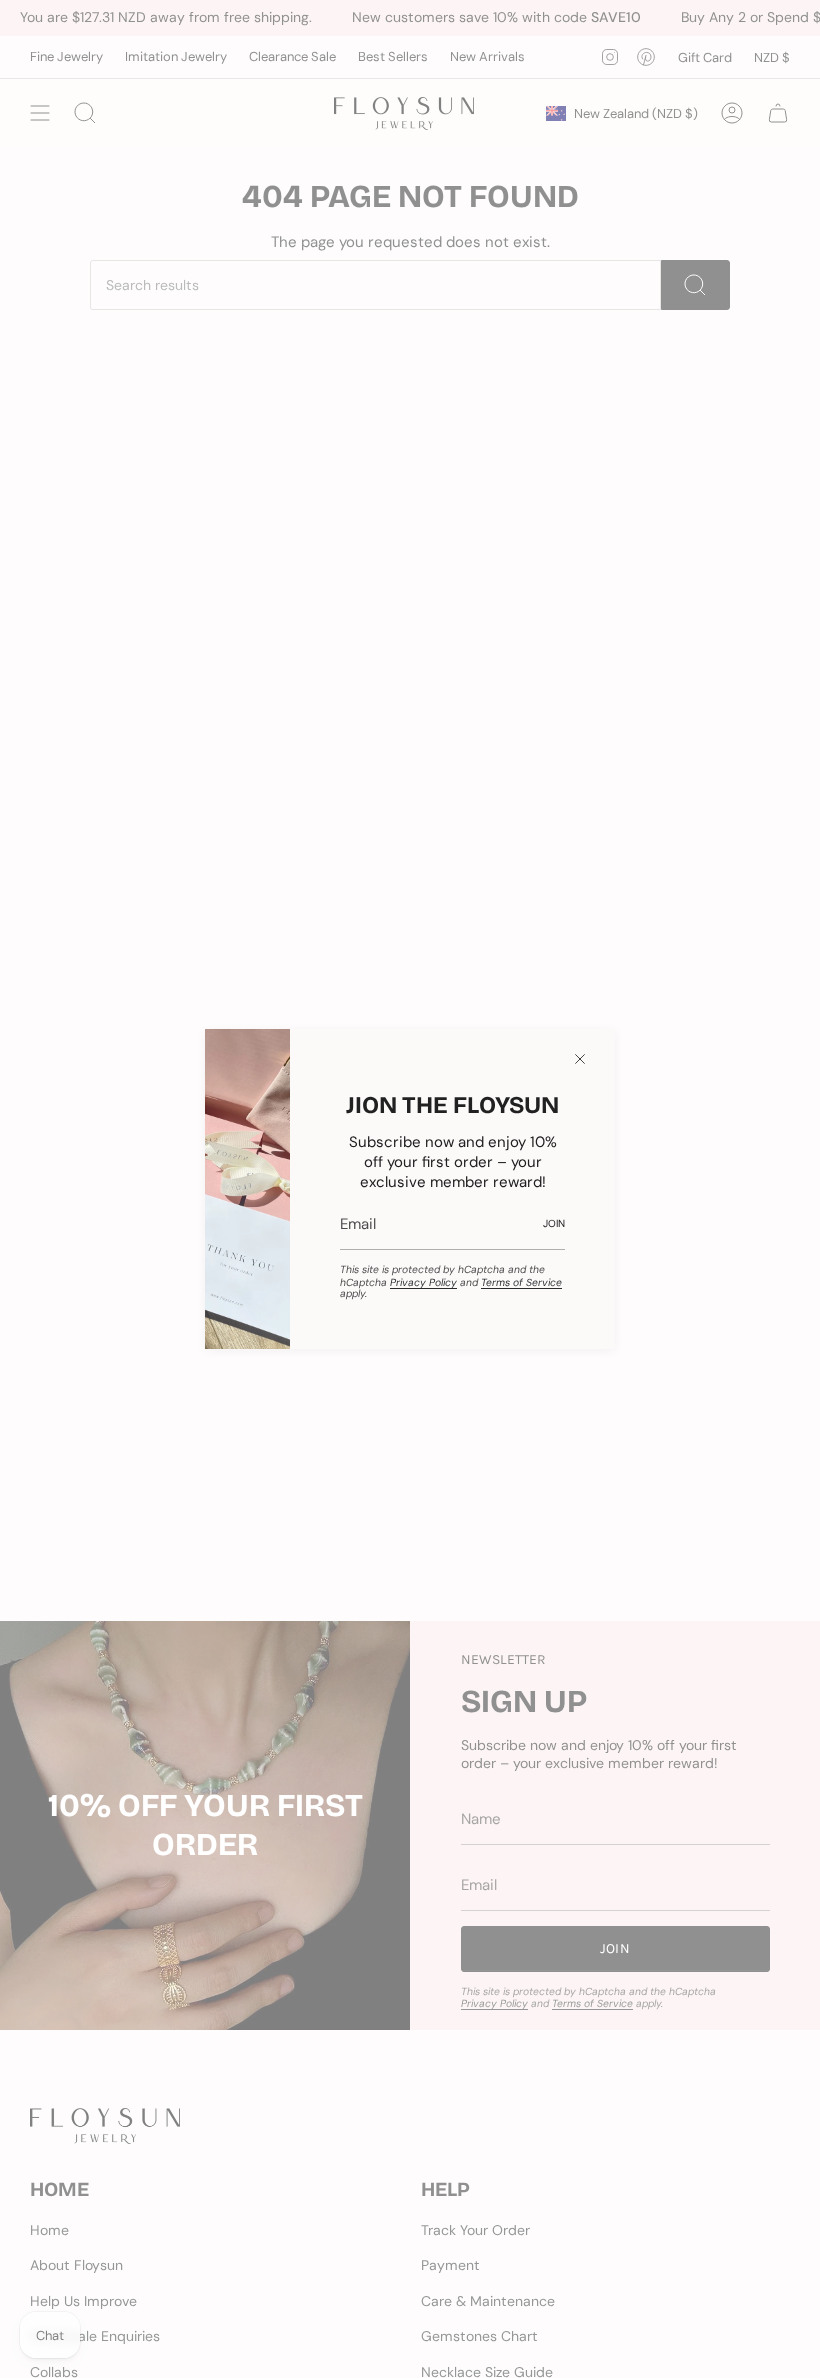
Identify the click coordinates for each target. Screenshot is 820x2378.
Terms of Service (521, 1282)
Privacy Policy (423, 1282)
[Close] (580, 1059)
